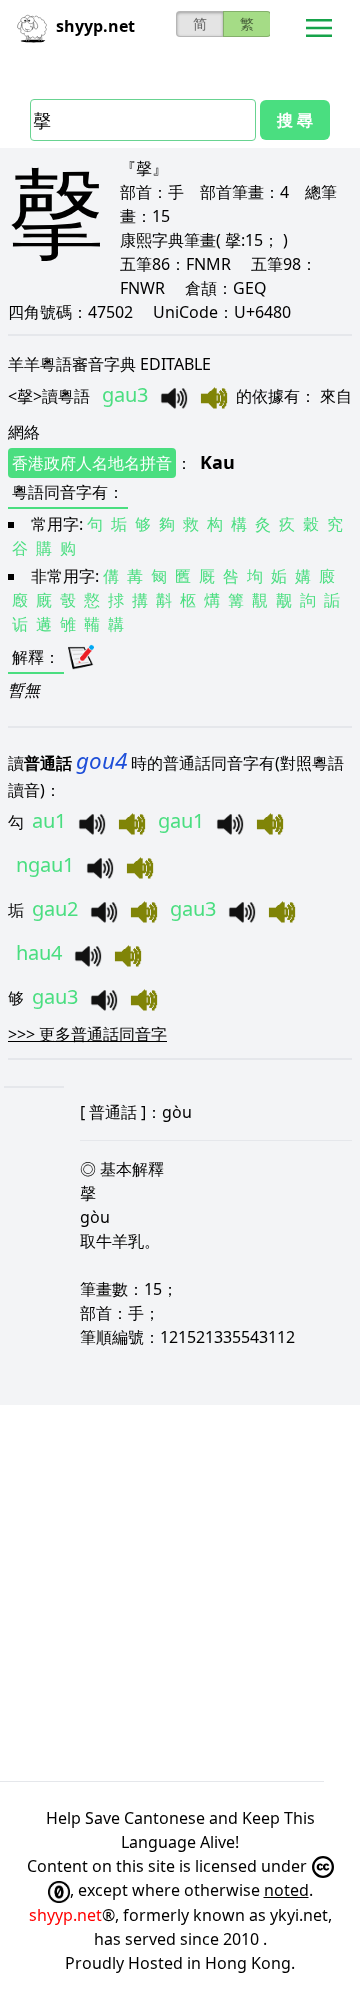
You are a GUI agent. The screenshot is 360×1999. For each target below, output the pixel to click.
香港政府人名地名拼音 (92, 463)
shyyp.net (65, 1915)
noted (286, 1890)
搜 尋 (295, 120)
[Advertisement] (180, 1593)
